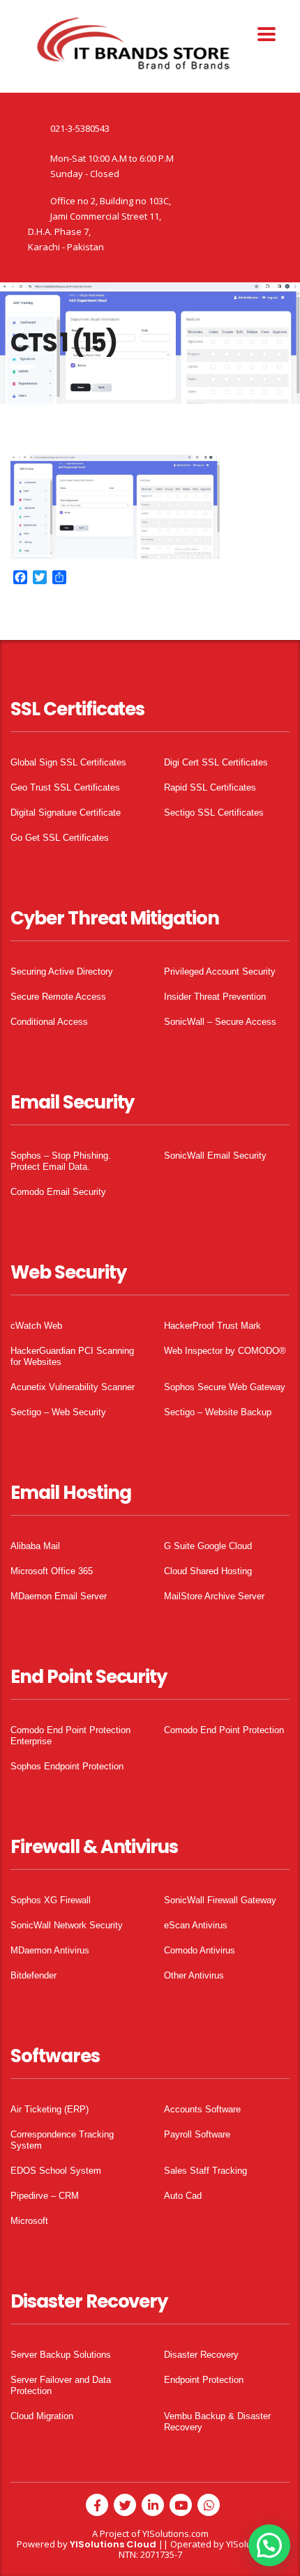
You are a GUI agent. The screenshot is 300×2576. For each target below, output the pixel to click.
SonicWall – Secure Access (220, 1022)
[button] (269, 2545)
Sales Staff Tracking (205, 2171)
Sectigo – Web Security (58, 1412)
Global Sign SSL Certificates (68, 762)
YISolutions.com (175, 2533)
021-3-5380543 (80, 128)
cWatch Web (36, 1326)
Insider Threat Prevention (215, 997)
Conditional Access (49, 1022)
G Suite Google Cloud (208, 1546)
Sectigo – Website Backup (218, 1412)
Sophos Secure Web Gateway (225, 1387)
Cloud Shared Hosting (208, 1571)
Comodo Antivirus (200, 1950)
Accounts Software (202, 2109)
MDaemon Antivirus (50, 1950)
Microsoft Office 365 (52, 1571)
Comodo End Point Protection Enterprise (70, 1736)
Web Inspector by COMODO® (225, 1351)
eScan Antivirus (196, 1925)
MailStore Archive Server (214, 1596)
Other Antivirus (194, 1975)
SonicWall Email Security (215, 1156)
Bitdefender (33, 1975)
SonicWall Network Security (67, 1925)
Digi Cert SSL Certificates (216, 762)
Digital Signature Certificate (66, 813)
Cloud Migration (42, 2416)
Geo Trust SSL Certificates (65, 787)
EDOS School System (56, 2171)
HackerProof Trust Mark (212, 1326)
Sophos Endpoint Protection (67, 1766)
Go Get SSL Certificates (60, 838)
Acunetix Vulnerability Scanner (73, 1387)
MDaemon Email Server (59, 1596)
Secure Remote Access (58, 997)
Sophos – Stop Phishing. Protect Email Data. (61, 1161)
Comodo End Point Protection (224, 1730)
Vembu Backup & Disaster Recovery (217, 2422)
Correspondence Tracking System (62, 2140)
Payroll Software (197, 2134)
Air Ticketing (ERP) (50, 2109)
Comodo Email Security (58, 1192)
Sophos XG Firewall (51, 1900)
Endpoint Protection (204, 2380)
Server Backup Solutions (61, 2355)
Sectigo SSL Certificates (214, 813)
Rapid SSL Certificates (210, 787)
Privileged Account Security (220, 971)
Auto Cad (183, 2196)
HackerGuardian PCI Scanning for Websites (72, 1356)
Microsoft (29, 2221)
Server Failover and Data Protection (61, 2385)
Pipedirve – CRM (45, 2196)
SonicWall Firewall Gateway (220, 1900)
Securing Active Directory (62, 971)
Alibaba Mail (35, 1546)
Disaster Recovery (201, 2355)
